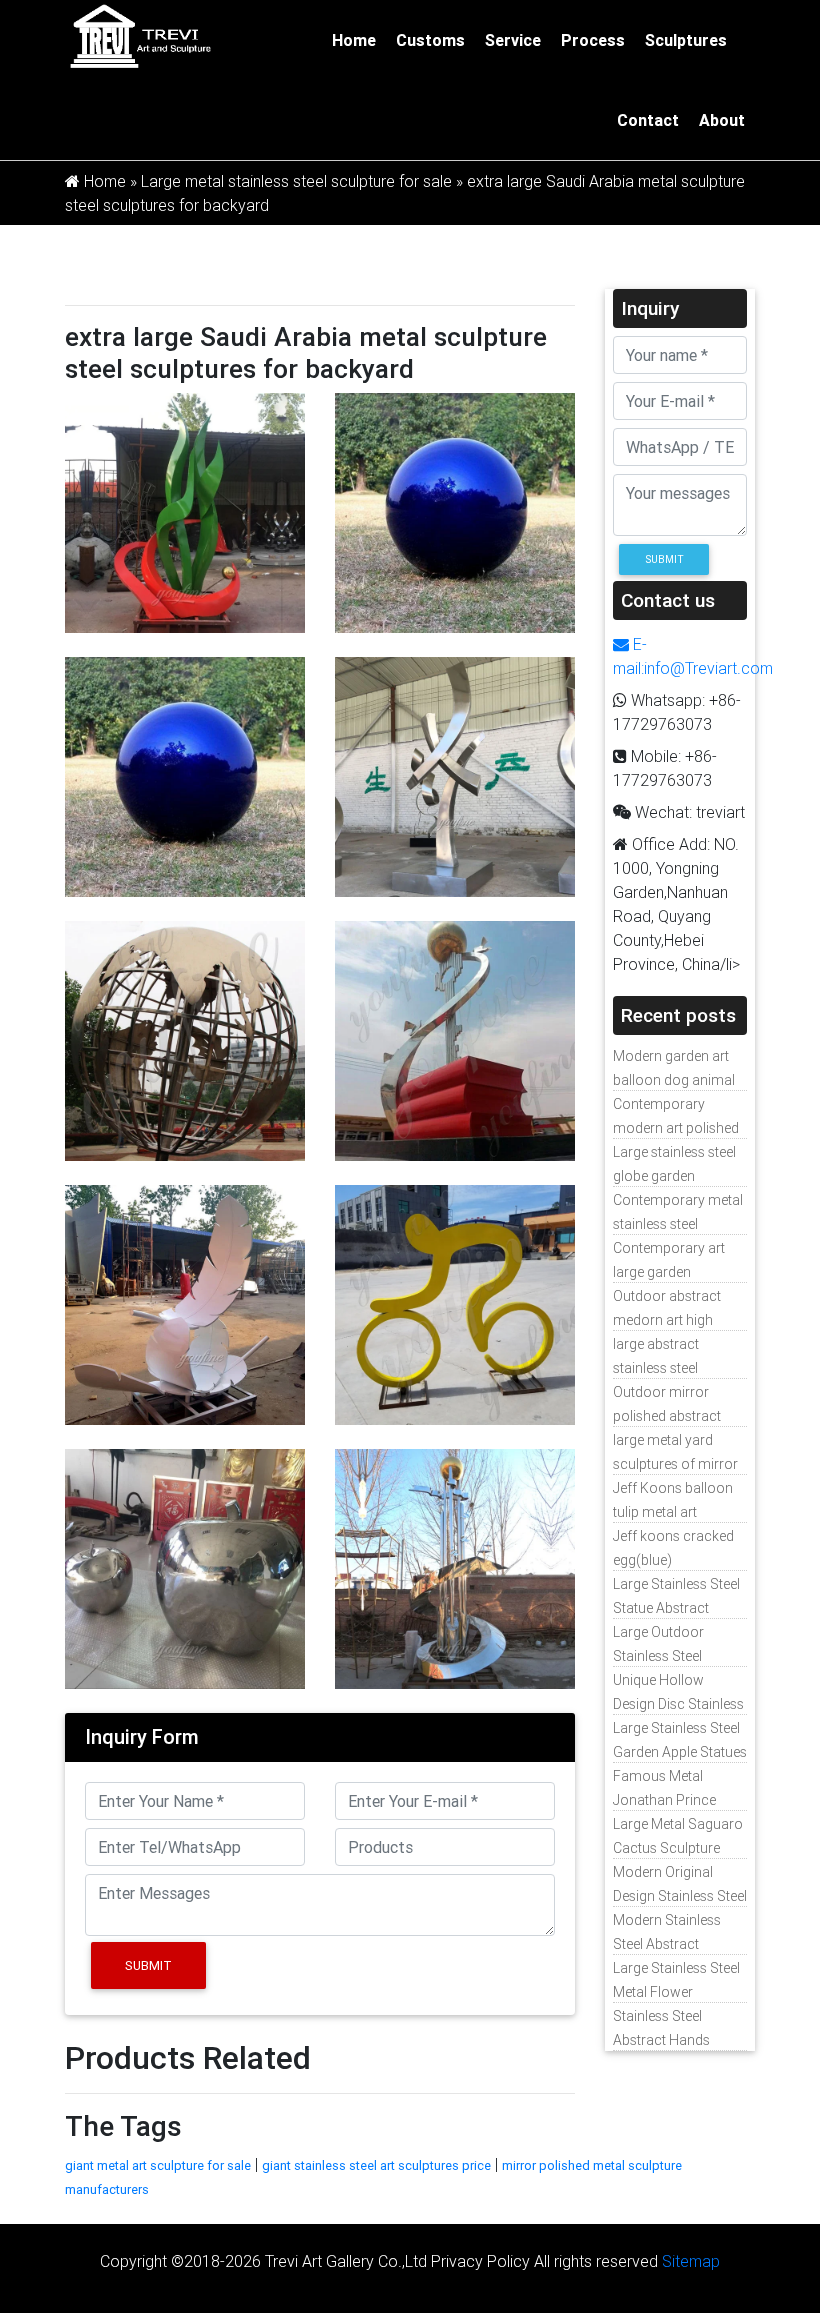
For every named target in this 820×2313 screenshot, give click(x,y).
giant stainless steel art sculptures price (376, 2165)
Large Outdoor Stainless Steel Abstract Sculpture (671, 1656)
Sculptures (686, 40)
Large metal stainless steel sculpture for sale (296, 181)
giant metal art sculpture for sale (158, 2165)
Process (593, 40)
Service (513, 40)
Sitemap (691, 2261)
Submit (148, 1965)
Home (354, 40)
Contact (648, 120)
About (722, 120)
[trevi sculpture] (140, 35)
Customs (430, 40)
